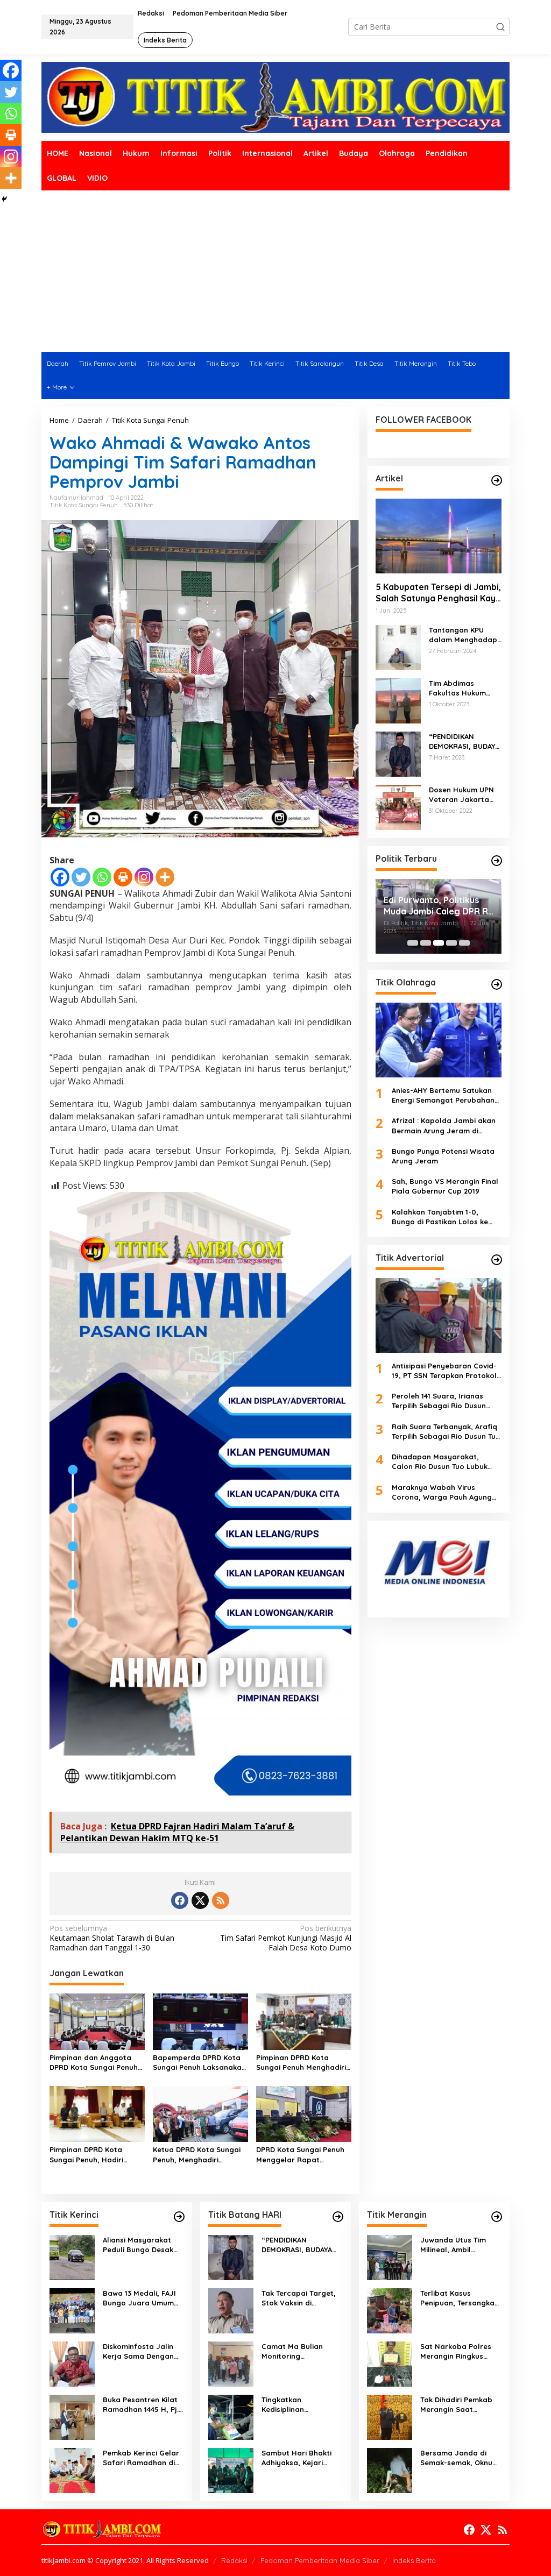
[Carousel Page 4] (451, 943)
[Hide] (4, 199)
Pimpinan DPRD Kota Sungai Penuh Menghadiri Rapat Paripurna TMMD (301, 2063)
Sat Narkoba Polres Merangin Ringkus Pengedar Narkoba (456, 2351)
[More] (165, 877)
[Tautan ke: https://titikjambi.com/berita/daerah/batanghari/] (338, 2217)
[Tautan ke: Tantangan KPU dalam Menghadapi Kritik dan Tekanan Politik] (398, 647)
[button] (500, 27)
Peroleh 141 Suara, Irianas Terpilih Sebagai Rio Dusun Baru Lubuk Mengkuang (439, 1401)
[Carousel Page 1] (413, 943)
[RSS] (221, 1900)
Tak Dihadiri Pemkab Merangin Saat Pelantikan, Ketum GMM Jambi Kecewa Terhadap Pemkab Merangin (456, 2405)
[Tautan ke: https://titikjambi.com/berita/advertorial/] (497, 1260)
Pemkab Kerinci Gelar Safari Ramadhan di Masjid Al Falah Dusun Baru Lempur (142, 2458)
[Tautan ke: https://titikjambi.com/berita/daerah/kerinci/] (179, 2217)
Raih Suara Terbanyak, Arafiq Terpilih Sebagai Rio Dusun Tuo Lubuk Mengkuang (446, 1432)
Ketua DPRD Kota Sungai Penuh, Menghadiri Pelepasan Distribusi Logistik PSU (197, 2155)
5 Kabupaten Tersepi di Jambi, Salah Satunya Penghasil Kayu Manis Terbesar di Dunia (438, 593)
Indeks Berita (414, 2560)
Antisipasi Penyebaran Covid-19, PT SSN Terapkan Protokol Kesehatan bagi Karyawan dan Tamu (444, 1371)
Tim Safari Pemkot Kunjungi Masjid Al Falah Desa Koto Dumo (286, 1938)
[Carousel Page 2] (426, 943)
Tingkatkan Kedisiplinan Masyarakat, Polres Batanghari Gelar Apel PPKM (302, 2405)
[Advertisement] (275, 271)
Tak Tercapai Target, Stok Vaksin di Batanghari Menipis (299, 2298)
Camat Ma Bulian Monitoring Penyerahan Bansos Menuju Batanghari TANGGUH (297, 2351)
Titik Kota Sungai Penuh (84, 505)
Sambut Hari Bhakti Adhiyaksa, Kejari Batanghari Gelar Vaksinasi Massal (296, 2458)
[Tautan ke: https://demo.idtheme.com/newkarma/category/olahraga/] (497, 984)
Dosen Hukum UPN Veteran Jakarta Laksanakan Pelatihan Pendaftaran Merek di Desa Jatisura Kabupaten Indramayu (464, 795)
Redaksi (234, 2560)
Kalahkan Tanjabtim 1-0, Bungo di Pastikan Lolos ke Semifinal (440, 1217)
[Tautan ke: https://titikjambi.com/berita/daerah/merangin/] (497, 2217)
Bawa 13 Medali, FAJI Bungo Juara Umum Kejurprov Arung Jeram (139, 2298)
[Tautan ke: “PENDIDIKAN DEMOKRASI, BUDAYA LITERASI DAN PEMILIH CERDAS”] (398, 753)
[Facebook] (60, 877)
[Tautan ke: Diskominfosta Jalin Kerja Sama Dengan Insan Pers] (72, 2363)
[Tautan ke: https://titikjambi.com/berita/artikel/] (497, 480)
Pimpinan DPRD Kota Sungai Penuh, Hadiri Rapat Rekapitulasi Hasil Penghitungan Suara (94, 2155)
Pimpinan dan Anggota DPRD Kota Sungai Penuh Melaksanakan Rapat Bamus (94, 2063)
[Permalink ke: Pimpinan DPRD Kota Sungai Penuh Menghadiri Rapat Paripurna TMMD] (304, 2021)
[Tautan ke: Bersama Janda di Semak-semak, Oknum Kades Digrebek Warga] (390, 2470)
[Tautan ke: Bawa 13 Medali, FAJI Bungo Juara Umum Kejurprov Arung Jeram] (72, 2310)
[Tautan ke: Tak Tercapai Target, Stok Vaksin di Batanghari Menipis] (231, 2310)
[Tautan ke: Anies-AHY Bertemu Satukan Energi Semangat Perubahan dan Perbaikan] (439, 1040)
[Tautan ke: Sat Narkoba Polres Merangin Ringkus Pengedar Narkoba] (390, 2363)
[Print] (123, 877)
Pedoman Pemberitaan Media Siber (320, 2560)
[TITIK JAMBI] (275, 97)
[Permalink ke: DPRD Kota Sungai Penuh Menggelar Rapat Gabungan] (304, 2113)
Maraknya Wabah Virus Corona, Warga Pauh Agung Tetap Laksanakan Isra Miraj (443, 1492)
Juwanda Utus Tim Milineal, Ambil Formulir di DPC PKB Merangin (455, 2245)
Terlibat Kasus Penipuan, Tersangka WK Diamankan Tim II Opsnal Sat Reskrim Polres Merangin (457, 2298)
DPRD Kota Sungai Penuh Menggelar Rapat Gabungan (300, 2155)
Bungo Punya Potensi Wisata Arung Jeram (443, 1156)
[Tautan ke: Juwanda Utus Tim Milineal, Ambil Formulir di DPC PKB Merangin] (390, 2257)
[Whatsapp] (102, 877)
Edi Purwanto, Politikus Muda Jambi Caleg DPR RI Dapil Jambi (437, 906)
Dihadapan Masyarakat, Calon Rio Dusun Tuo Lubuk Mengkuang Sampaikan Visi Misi (440, 1462)
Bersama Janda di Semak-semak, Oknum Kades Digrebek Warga (460, 2458)
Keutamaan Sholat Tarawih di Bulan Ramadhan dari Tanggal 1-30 (112, 1938)
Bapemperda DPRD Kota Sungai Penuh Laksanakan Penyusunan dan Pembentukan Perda (199, 2063)
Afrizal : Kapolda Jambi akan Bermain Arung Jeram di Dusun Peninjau (444, 1126)
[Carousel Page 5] (464, 943)
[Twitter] (81, 877)
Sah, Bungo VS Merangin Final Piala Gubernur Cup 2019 (445, 1186)
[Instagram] (144, 877)
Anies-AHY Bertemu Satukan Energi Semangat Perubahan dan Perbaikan (443, 1095)
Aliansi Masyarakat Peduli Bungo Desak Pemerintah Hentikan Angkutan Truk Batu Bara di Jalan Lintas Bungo (140, 2245)
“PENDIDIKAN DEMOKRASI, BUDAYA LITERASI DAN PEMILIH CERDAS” (464, 741)
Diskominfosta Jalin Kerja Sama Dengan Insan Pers (138, 2351)
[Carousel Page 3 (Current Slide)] (439, 943)
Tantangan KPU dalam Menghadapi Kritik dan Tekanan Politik (464, 635)
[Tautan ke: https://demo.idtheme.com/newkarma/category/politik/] (497, 861)
